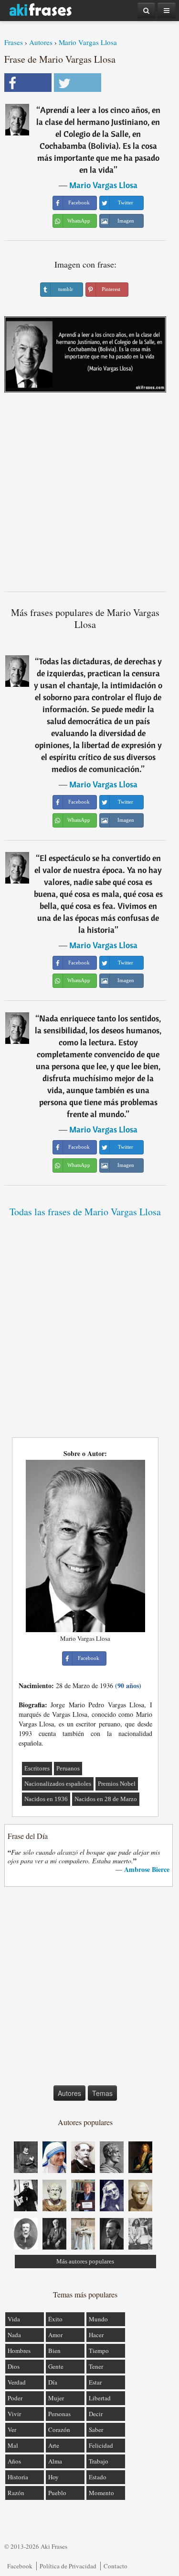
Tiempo (99, 2351)
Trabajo (99, 2461)
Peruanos (68, 1768)
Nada (14, 2335)
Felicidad (101, 2445)
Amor (55, 2335)
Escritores (37, 1768)
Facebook (20, 2566)
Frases (14, 42)
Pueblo (57, 2493)
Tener (96, 2366)
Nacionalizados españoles (58, 1784)
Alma (55, 2461)
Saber (96, 2430)
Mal (13, 2445)
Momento (101, 2493)
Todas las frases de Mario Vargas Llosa (85, 1212)
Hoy (53, 2477)
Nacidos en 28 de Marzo (106, 1799)
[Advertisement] (89, 496)
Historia (18, 2477)
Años (14, 2461)
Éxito (55, 2319)
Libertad (100, 2398)
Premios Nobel (117, 1784)
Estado (98, 2477)
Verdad (17, 2382)
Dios (14, 2366)
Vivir (14, 2414)
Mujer (56, 2398)
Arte (54, 2445)
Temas (102, 2093)
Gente (56, 2366)
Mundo (98, 2319)
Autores (41, 42)
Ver (12, 2430)
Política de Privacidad (68, 2566)
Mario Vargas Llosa (88, 42)
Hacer (96, 2335)
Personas (59, 2414)
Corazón (59, 2430)
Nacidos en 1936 (46, 1799)
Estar (95, 2382)
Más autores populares (85, 2261)
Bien (54, 2351)
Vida (14, 2319)
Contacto (116, 2566)
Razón (16, 2493)
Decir (96, 2414)
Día (53, 2382)
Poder (15, 2398)
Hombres (19, 2351)
